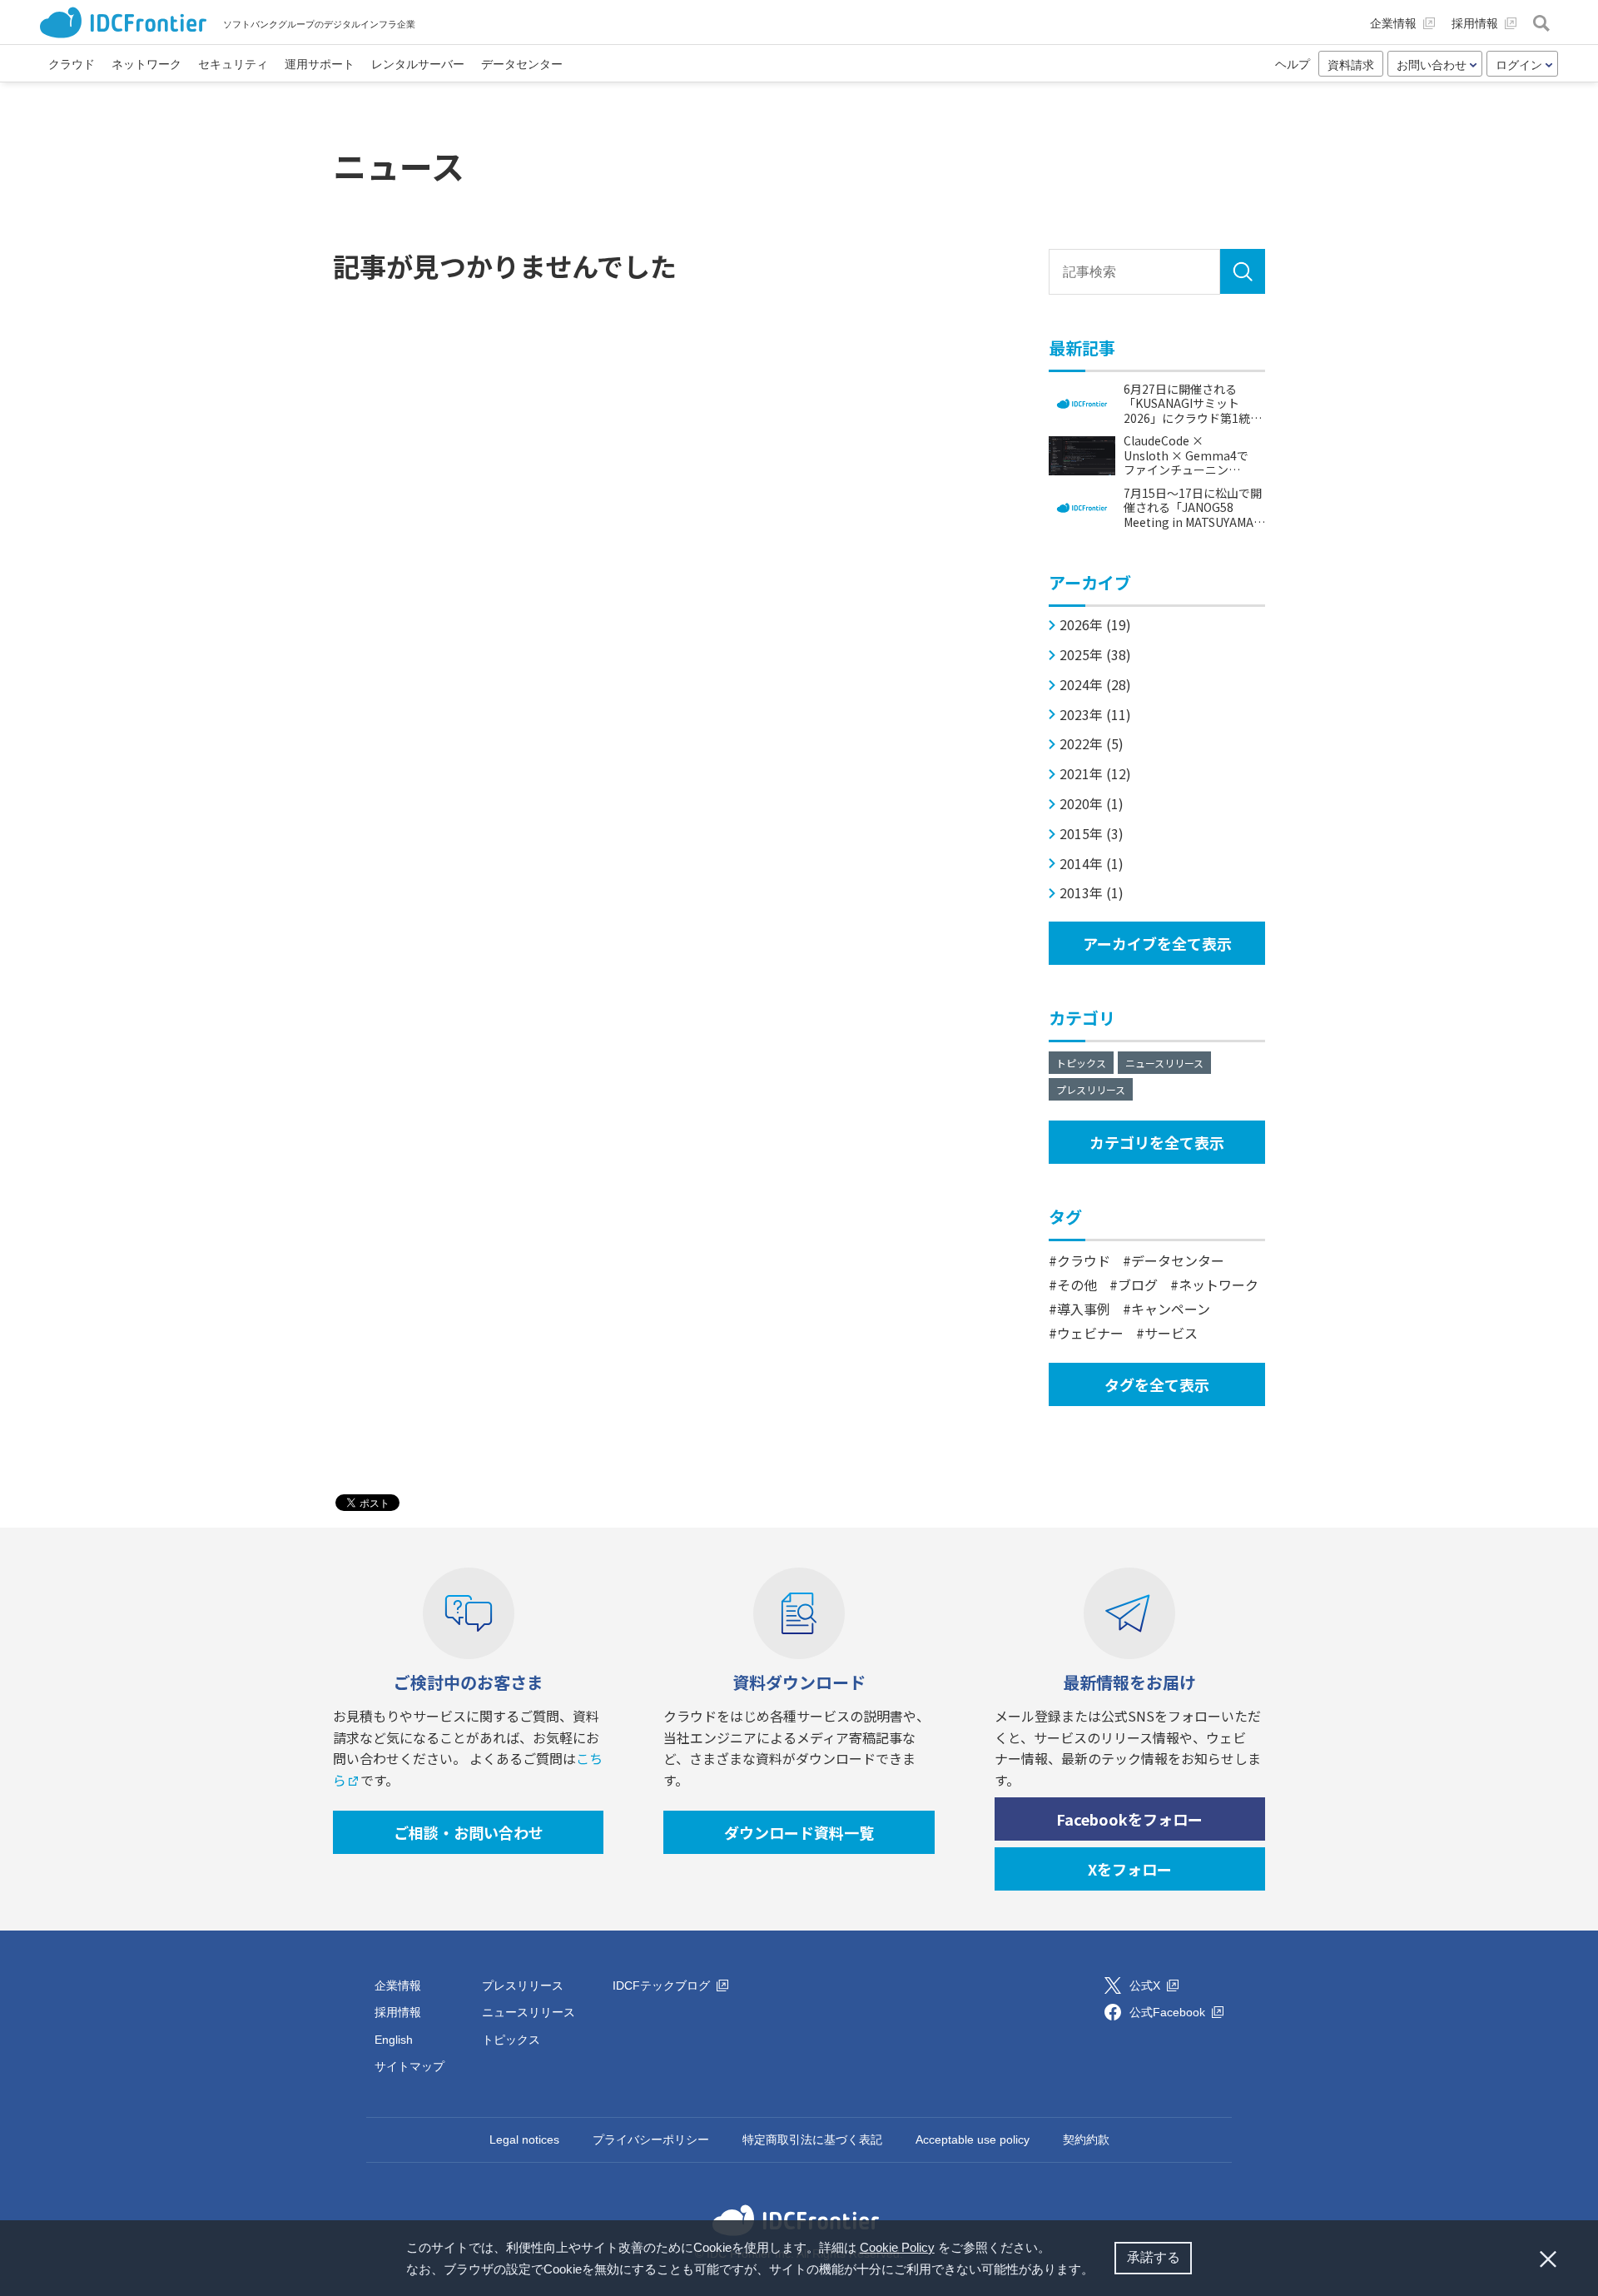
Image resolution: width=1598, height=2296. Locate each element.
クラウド (1084, 1260)
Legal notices (524, 2139)
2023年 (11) (1095, 715)
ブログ (1138, 1285)
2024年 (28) (1095, 685)
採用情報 (398, 2012)
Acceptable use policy (973, 2139)
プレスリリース (1091, 1089)
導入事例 (1084, 1309)
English (394, 2040)
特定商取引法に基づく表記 (812, 2139)
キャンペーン (1171, 1309)
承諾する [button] (1154, 2257)
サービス (1171, 1333)
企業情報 (398, 1985)
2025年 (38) (1095, 655)
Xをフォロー (1130, 1869)
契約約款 (1086, 2139)
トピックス (1081, 1063)
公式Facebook (1169, 2012)
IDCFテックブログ (663, 1985)
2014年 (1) (1092, 864)
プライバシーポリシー (651, 2139)
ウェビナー (1090, 1333)
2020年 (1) (1092, 804)
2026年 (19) (1095, 625)
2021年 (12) (1095, 774)
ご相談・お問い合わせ (469, 1832)
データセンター (1178, 1260)
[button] (1099, 2271)
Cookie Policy (897, 2247)
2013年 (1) (1092, 893)
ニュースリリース (1164, 1063)
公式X (1146, 1985)
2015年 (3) (1092, 834)
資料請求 (1351, 65)
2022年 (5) (1092, 744)
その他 (1077, 1285)
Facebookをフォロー (1129, 1819)
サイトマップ (409, 2066)
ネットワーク (1218, 1285)
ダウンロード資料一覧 (799, 1832)
